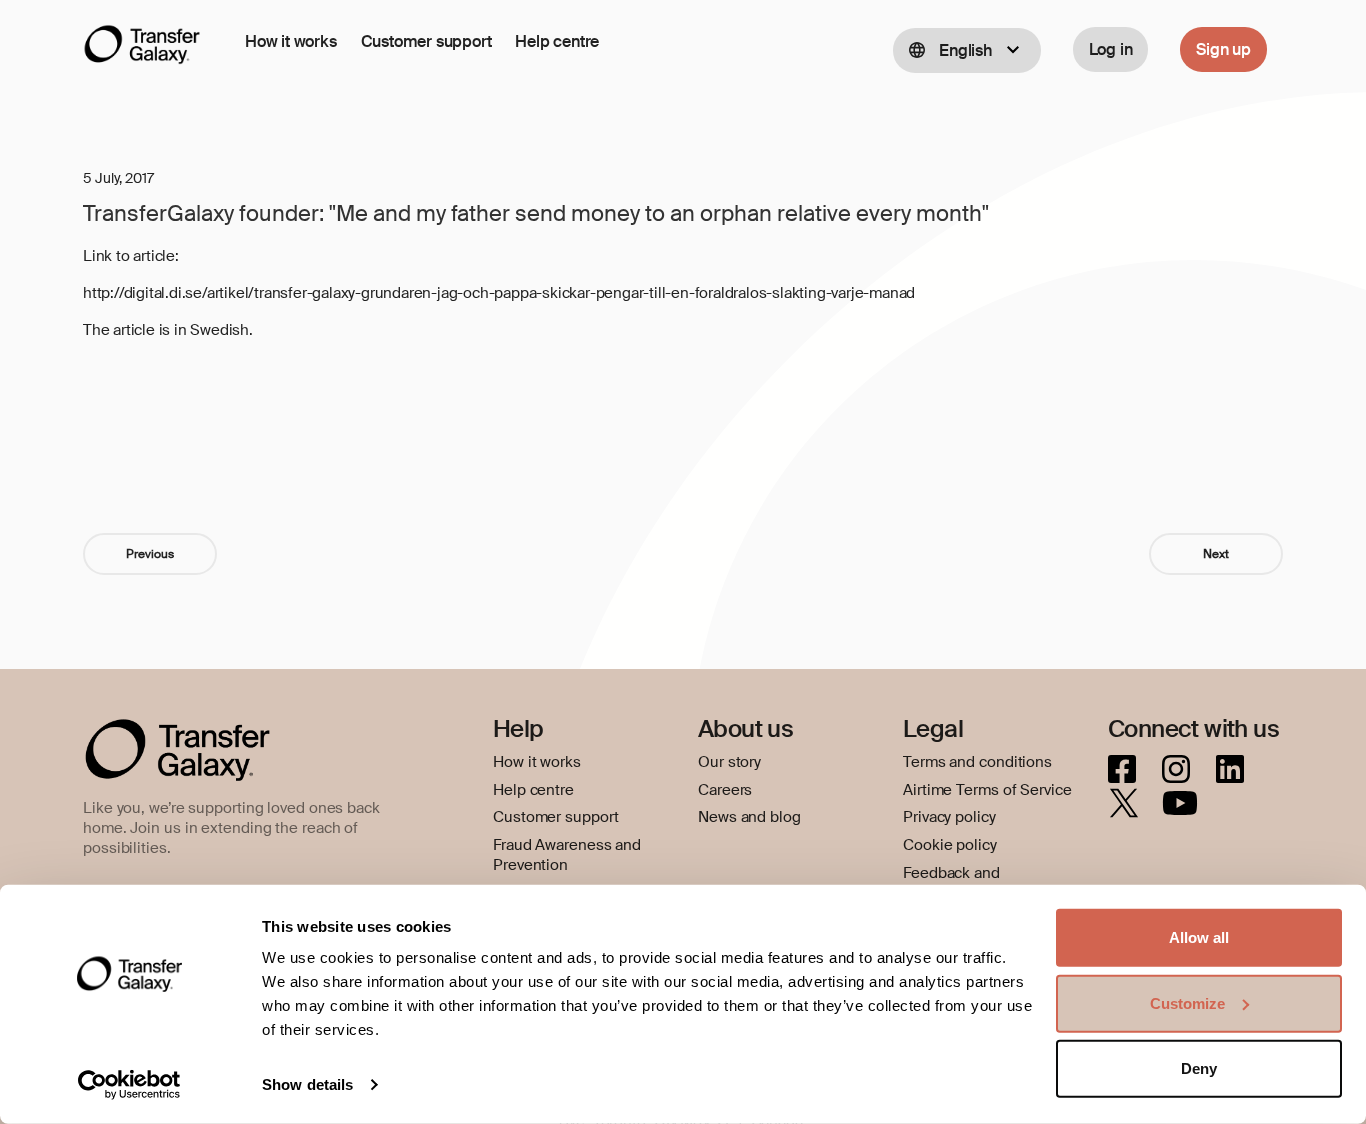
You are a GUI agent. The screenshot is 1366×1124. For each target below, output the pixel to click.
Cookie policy (950, 845)
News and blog (749, 817)
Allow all (1199, 937)
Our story (729, 762)
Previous (150, 554)
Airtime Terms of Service (987, 790)
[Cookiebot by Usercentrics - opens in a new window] (129, 1085)
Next (1216, 554)
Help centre (557, 41)
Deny (1199, 1068)
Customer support (426, 41)
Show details (307, 1084)
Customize (1187, 1002)
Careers (725, 790)
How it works (291, 41)
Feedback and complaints (951, 883)
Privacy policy (949, 817)
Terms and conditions (977, 762)
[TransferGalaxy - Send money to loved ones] (142, 49)
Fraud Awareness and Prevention (567, 855)
